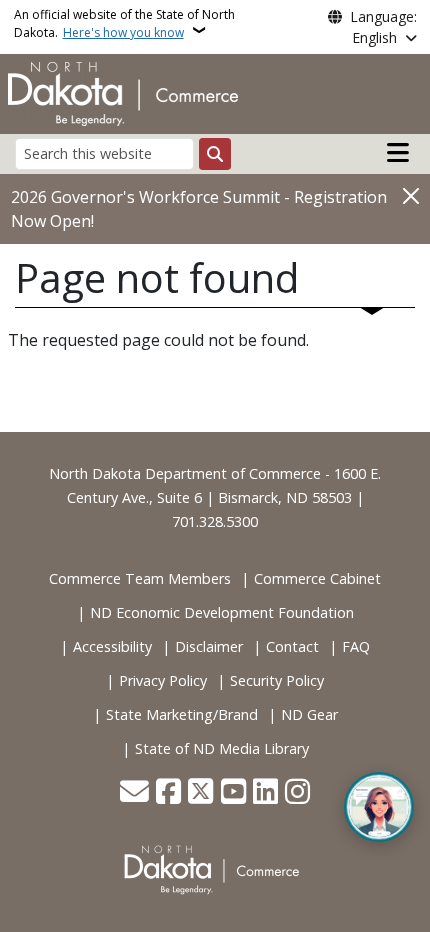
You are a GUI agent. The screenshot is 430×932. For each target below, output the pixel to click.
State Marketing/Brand (182, 714)
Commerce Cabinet (317, 578)
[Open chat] (379, 807)
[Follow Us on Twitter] (200, 793)
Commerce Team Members (140, 578)
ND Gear (309, 714)
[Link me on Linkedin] (265, 793)
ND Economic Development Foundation (222, 612)
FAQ (356, 646)
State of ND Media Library (222, 748)
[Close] (411, 195)
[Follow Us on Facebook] (168, 793)
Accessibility (112, 646)
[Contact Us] (134, 793)
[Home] (123, 92)
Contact (292, 646)
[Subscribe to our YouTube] (233, 793)
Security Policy (277, 680)
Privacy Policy (163, 680)
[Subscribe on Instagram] (297, 793)
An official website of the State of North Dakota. (124, 23)
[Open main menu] (398, 153)
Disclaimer (209, 646)
